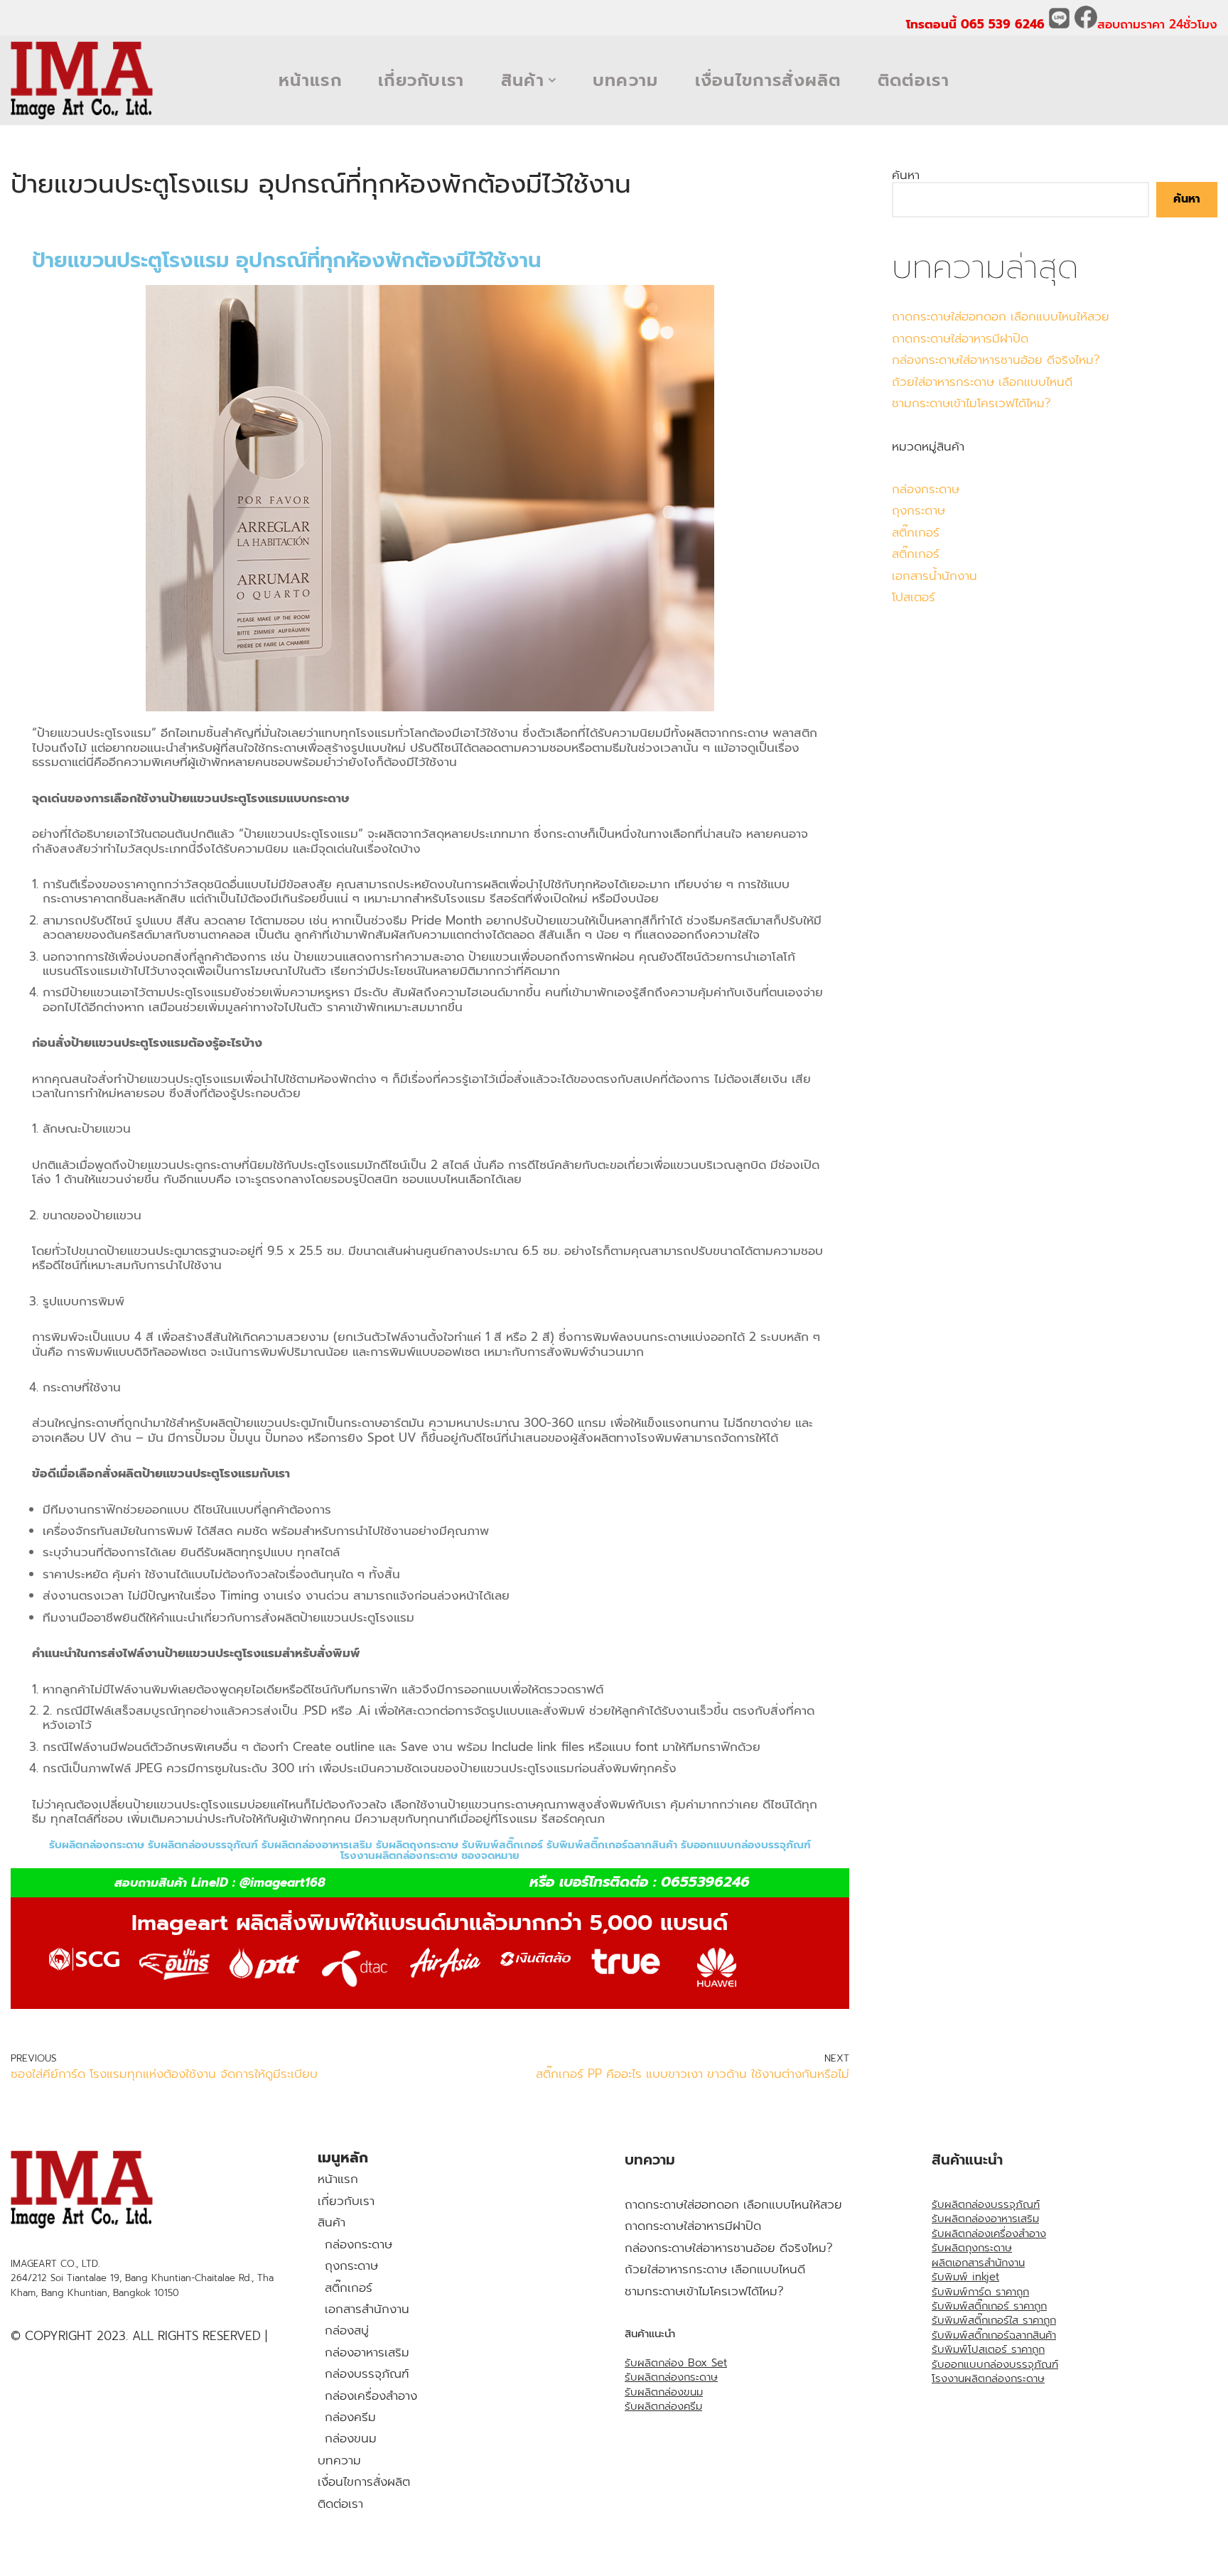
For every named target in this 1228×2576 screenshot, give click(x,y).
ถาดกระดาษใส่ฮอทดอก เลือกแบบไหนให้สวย (1001, 316)
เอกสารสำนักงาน (367, 2309)
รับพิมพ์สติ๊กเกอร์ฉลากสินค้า (994, 2335)
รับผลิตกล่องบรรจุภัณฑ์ (986, 2204)
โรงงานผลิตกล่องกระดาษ (988, 2378)
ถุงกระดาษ (919, 510)
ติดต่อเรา (914, 80)
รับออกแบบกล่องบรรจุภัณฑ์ (995, 2364)
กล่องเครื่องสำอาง (371, 2396)
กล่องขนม (351, 2438)
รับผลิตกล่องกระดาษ (671, 2377)
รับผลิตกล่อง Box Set (676, 2363)
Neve (25, 2560)
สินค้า (332, 2222)
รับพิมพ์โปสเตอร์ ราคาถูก (988, 2349)
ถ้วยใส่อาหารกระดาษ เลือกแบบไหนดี (982, 382)
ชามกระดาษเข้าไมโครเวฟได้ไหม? (971, 403)
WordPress (152, 2560)
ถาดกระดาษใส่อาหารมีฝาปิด (960, 338)
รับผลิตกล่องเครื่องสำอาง (989, 2233)
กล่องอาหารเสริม (367, 2352)
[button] (552, 80)
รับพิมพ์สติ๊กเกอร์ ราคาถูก (989, 2306)
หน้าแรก (310, 80)
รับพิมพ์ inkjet (965, 2277)
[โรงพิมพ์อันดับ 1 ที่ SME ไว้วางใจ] (82, 80)
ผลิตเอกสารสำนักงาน (978, 2263)
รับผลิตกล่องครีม (663, 2406)
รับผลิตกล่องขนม (664, 2392)
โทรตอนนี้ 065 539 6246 (977, 24)
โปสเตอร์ (914, 597)
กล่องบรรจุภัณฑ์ (367, 2373)
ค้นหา (906, 175)
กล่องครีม (350, 2417)
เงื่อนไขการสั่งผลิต (768, 80)
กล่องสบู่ (347, 2330)
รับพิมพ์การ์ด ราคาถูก (980, 2292)
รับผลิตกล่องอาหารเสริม (985, 2219)
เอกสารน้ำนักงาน (935, 576)
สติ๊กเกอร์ (916, 532)
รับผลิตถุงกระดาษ (972, 2248)
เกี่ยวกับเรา (421, 80)
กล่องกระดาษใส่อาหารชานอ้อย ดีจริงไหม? (996, 360)
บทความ (626, 80)
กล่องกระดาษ (926, 489)
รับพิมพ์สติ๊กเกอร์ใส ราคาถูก (994, 2320)
